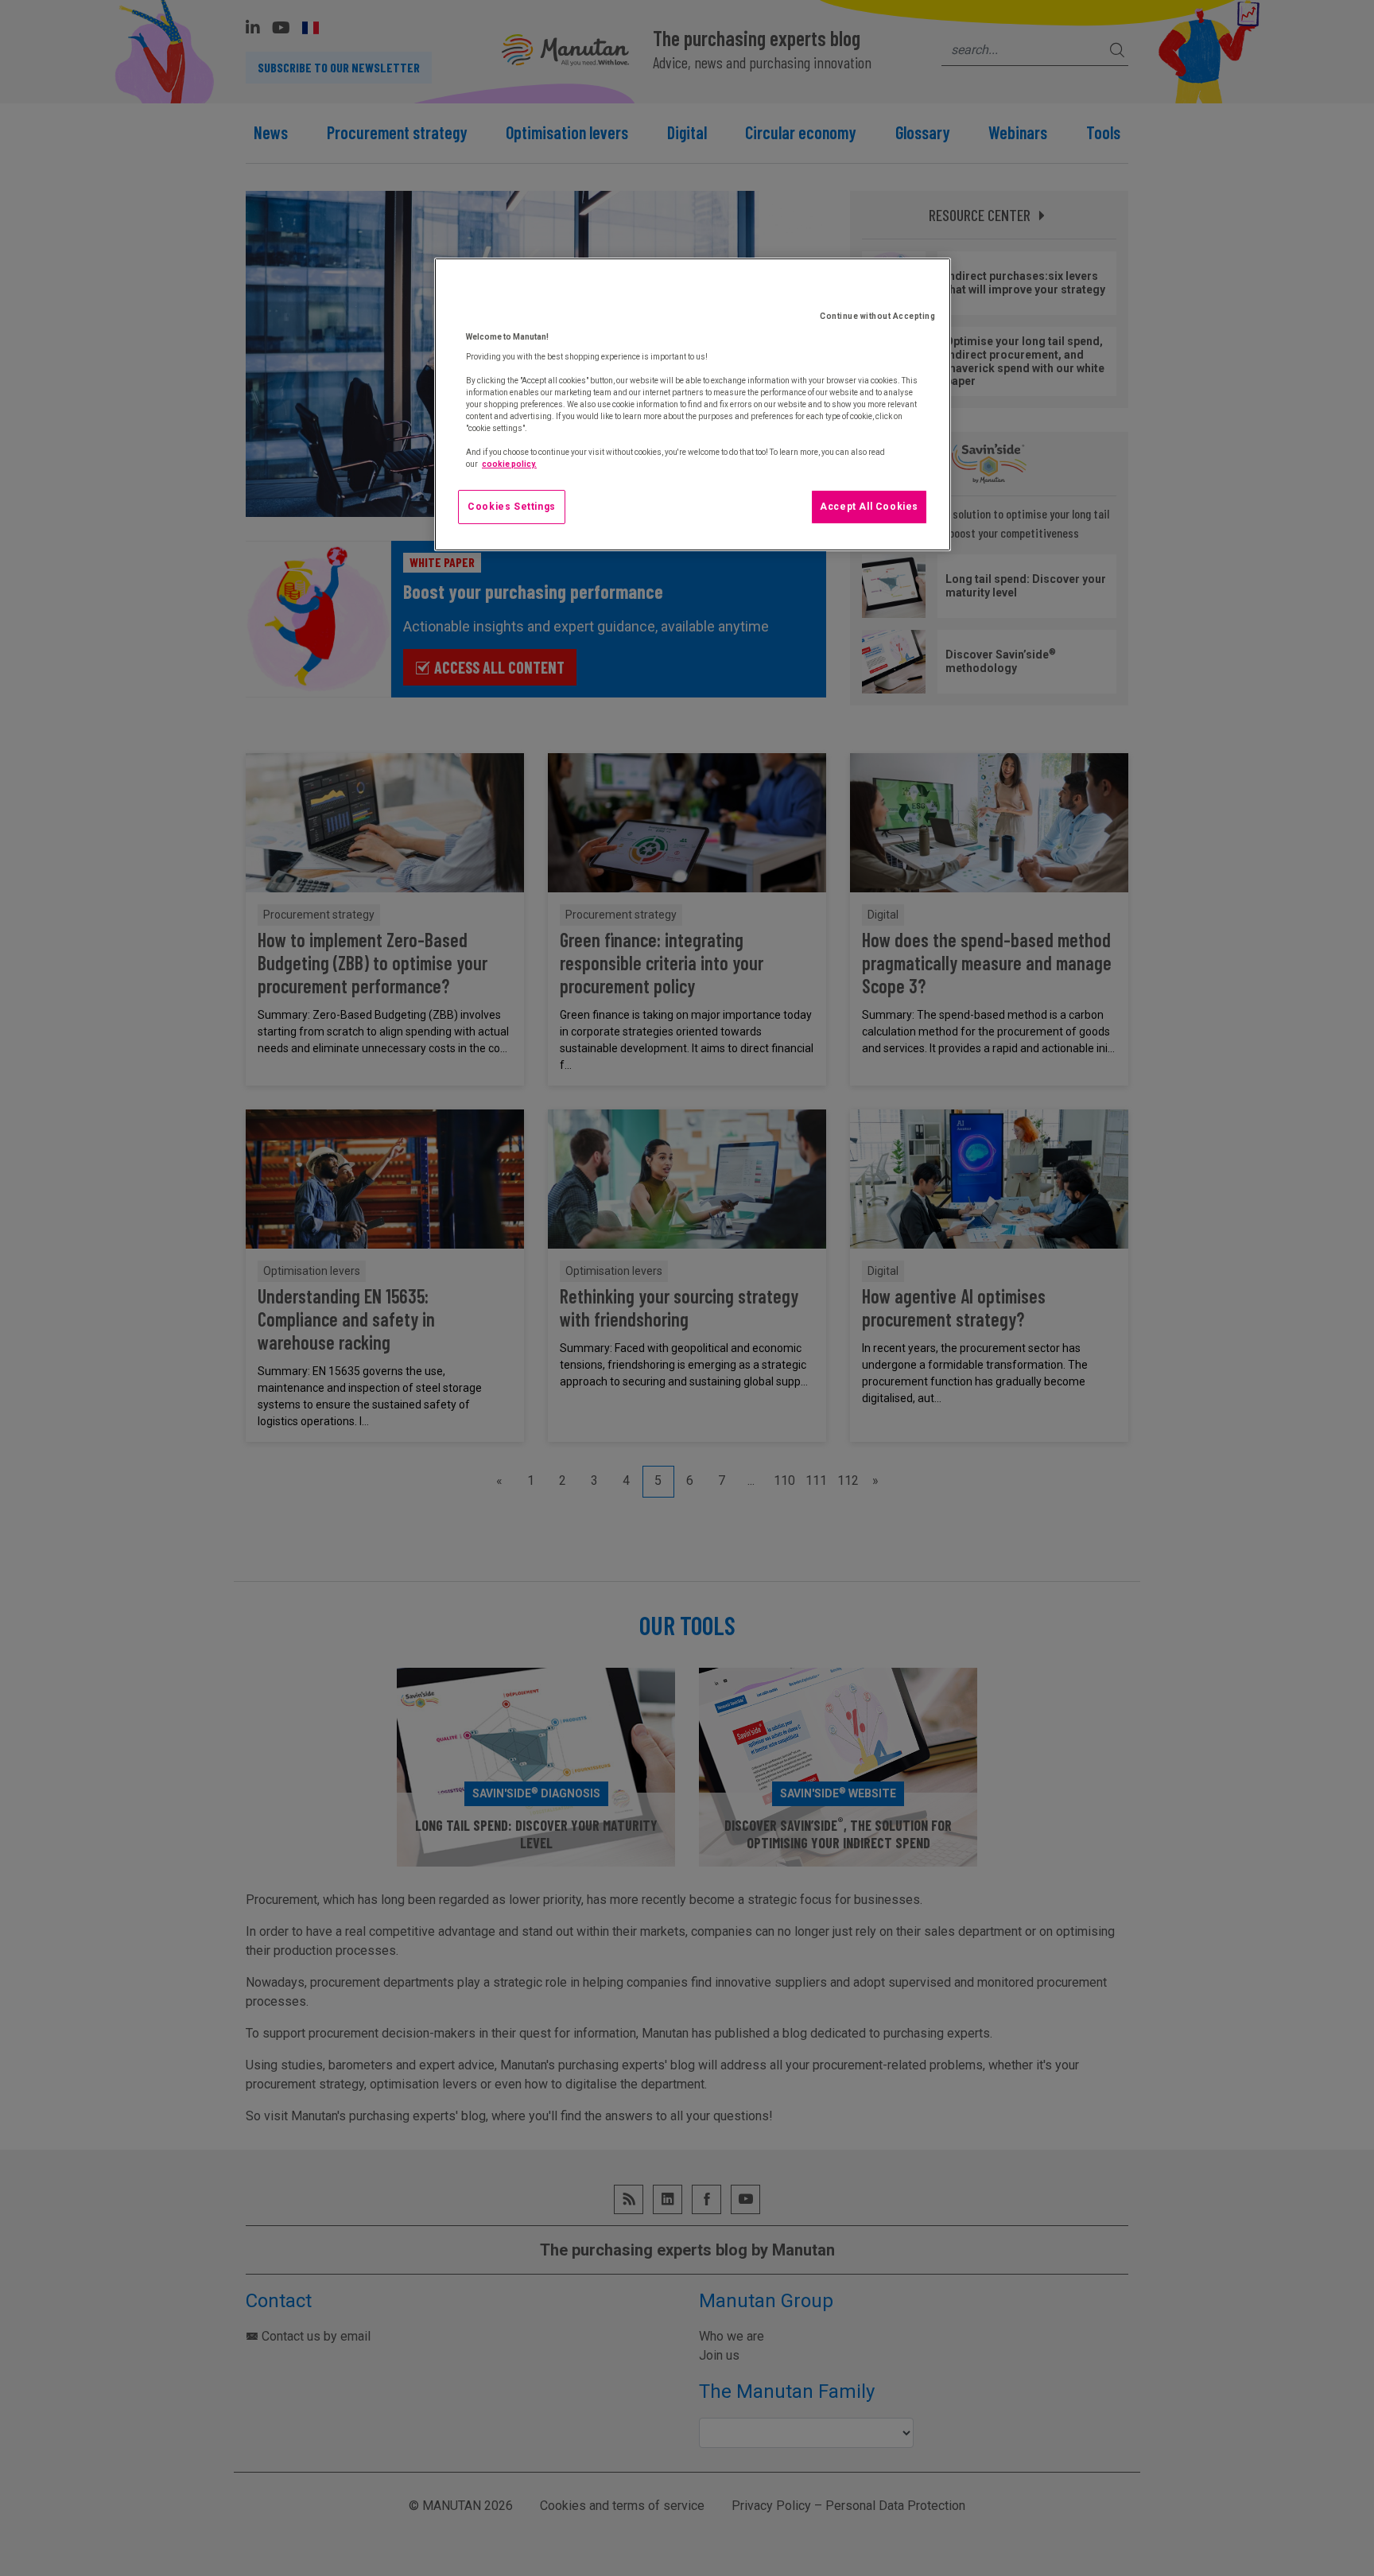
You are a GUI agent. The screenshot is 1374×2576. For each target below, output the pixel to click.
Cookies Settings (512, 507)
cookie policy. (509, 464)
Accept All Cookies (869, 507)
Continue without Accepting (877, 316)
